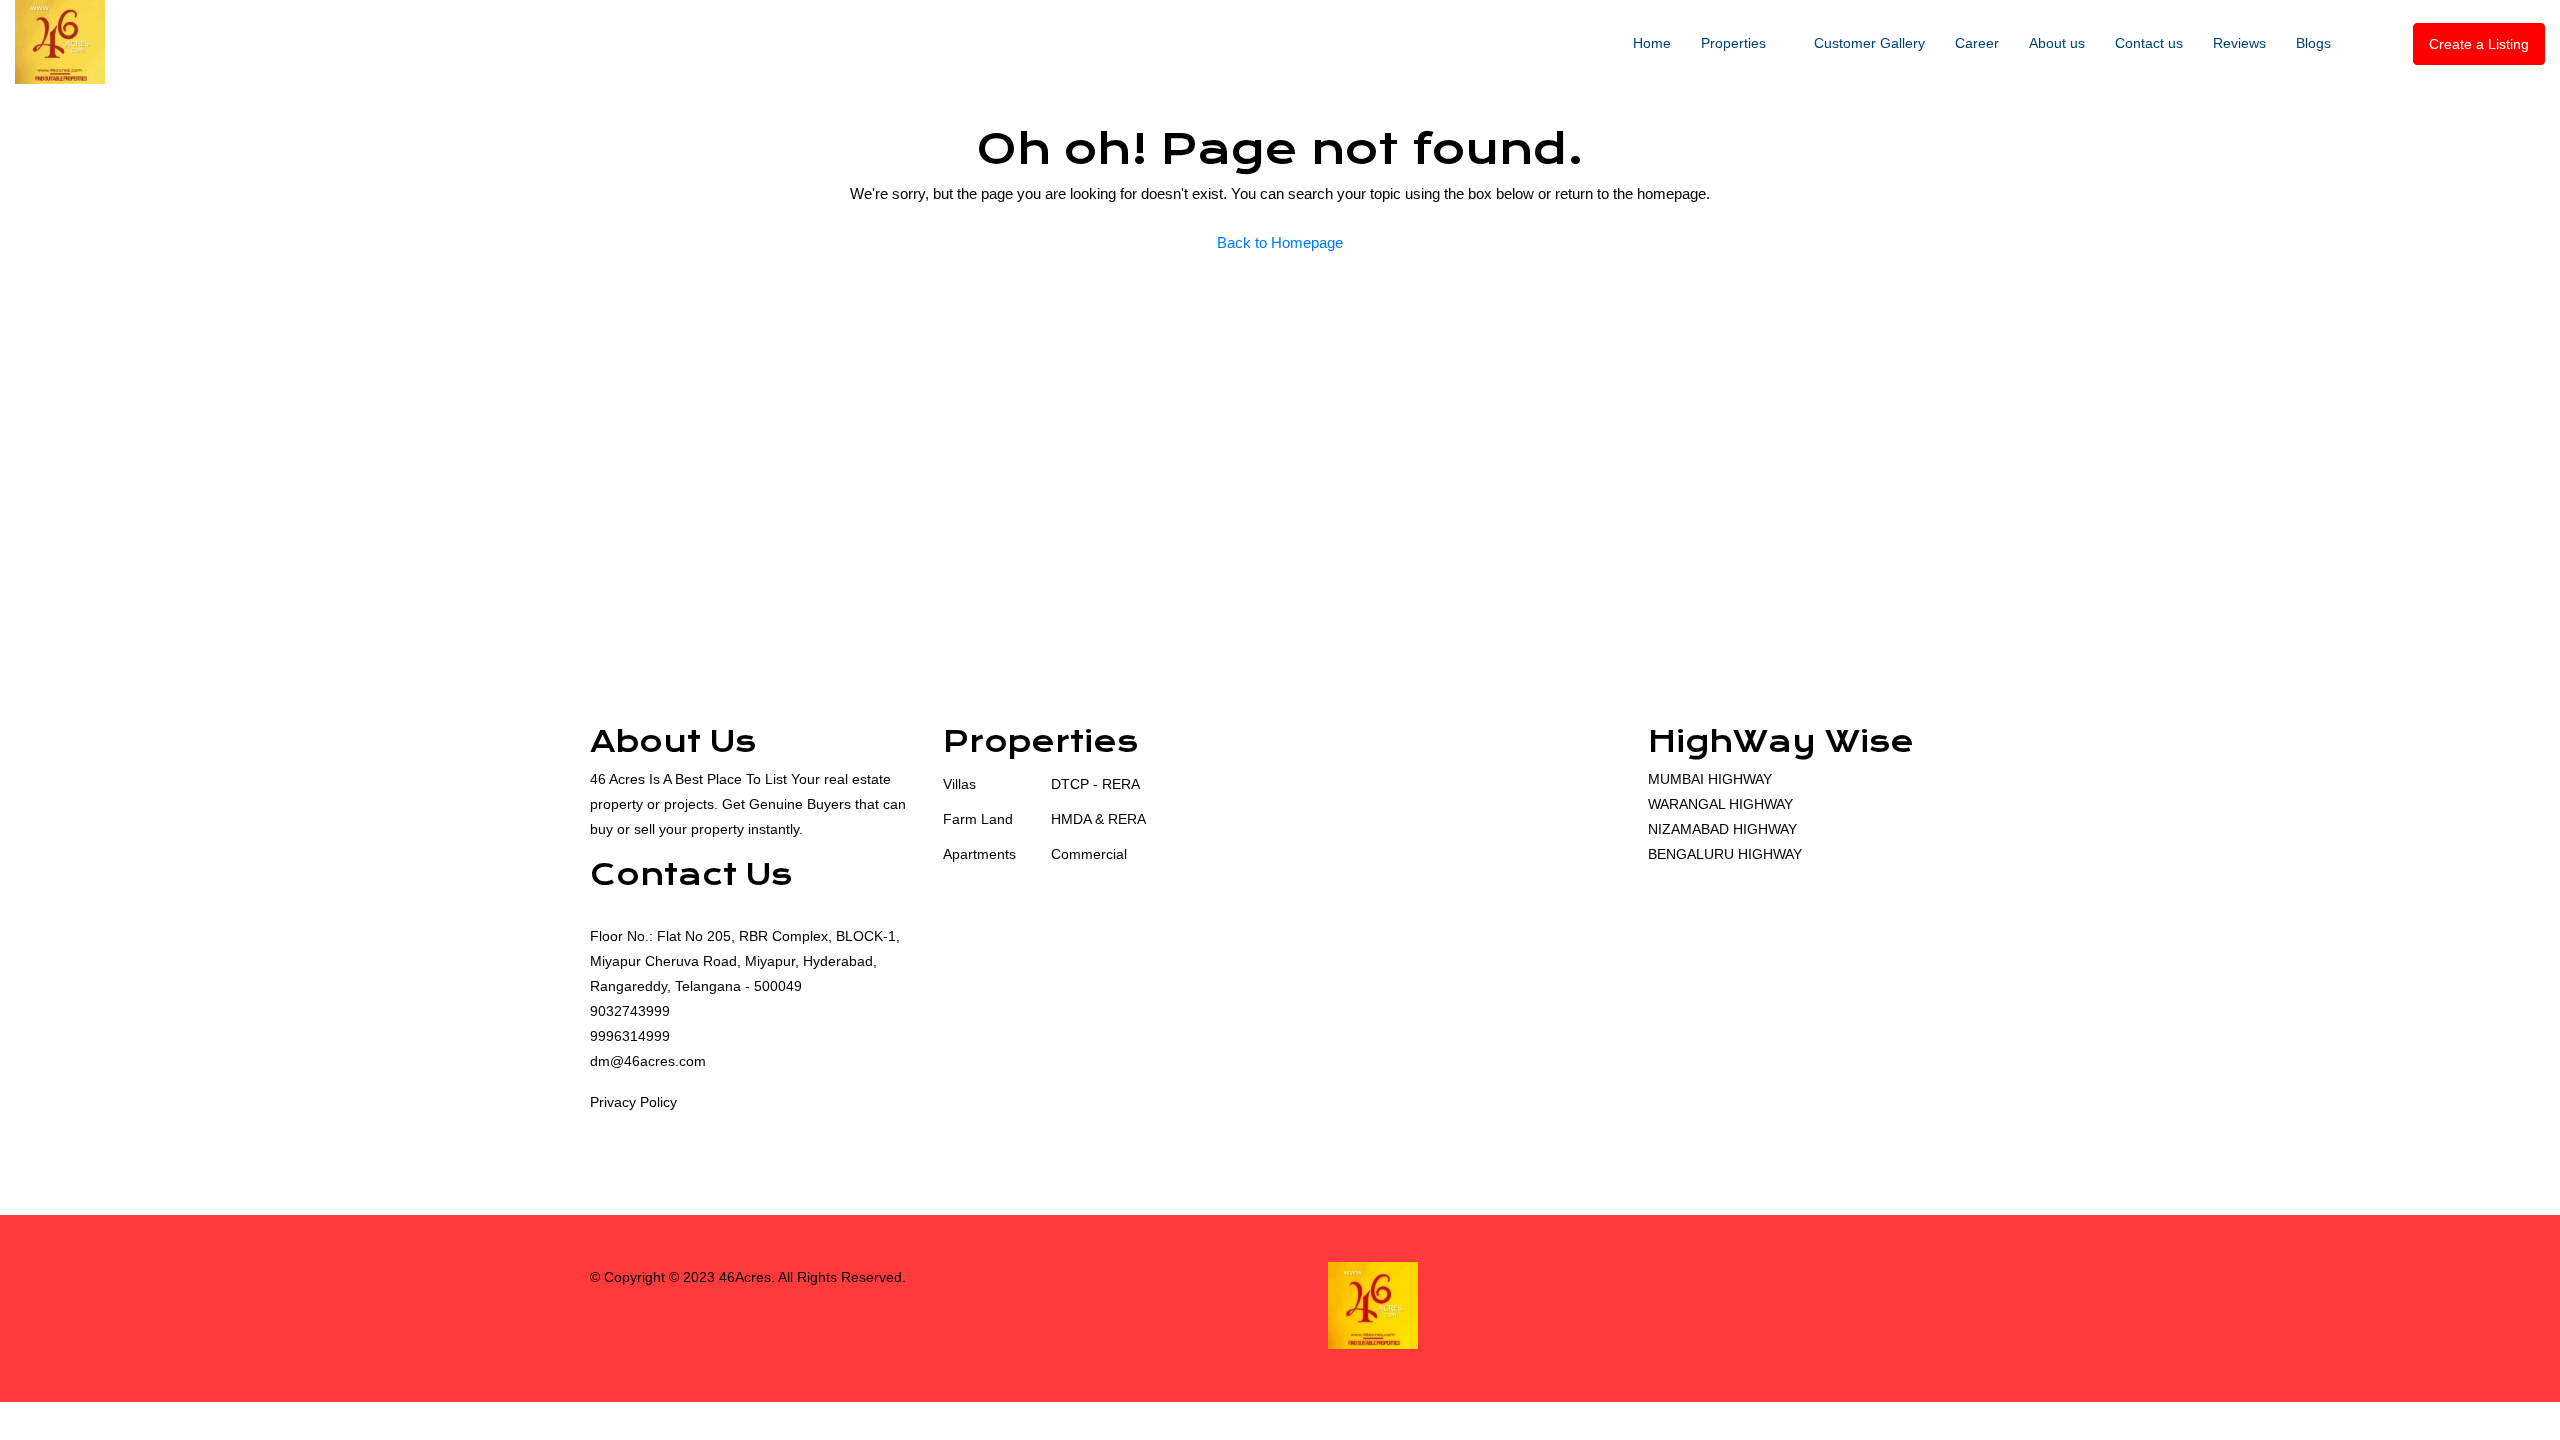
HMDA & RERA (1098, 819)
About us (2057, 43)
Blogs (2313, 43)
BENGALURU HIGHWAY (1725, 854)
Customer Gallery (1869, 43)
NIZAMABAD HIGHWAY (1722, 829)
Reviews (2239, 43)
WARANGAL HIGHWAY (1720, 804)
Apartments (979, 854)
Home (1652, 43)
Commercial (1089, 854)
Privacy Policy (633, 1102)
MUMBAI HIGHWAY (1710, 779)
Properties (1733, 43)
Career (1977, 43)
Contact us (2149, 43)
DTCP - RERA (1095, 784)
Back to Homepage (1280, 242)
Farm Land (978, 819)
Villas (959, 784)
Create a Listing (2479, 44)
